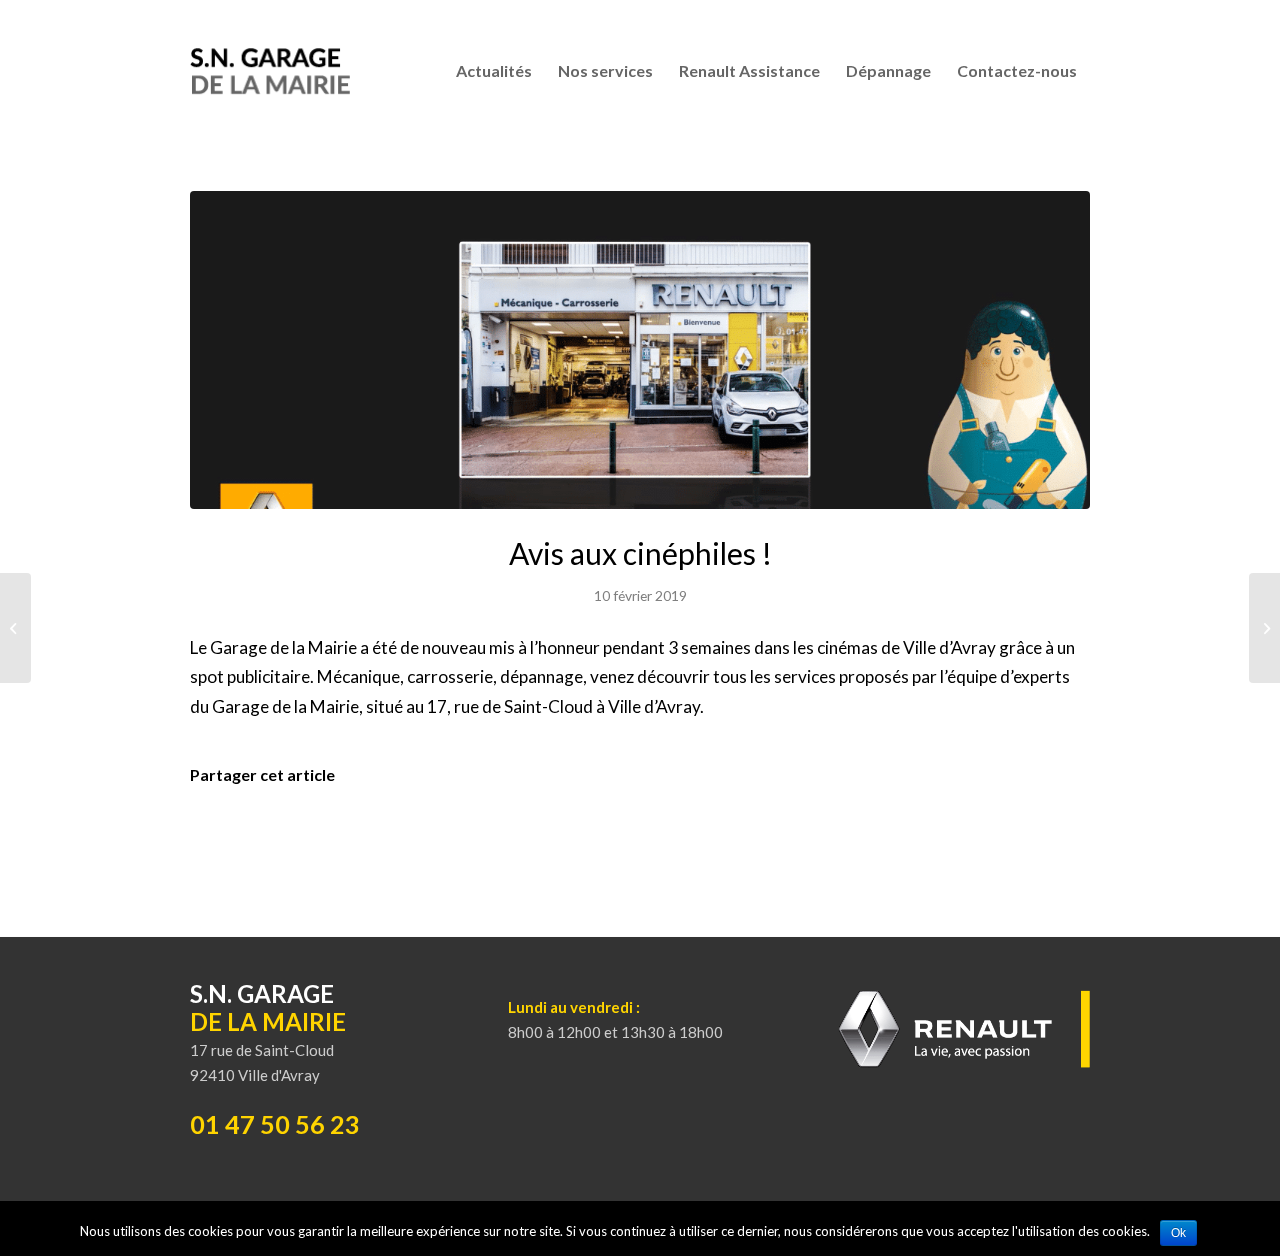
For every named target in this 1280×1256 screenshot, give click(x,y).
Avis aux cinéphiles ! (640, 553)
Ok (1178, 1233)
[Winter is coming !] (15, 628)
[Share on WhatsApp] (640, 819)
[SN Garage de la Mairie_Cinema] (640, 350)
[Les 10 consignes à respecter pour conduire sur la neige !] (1264, 628)
